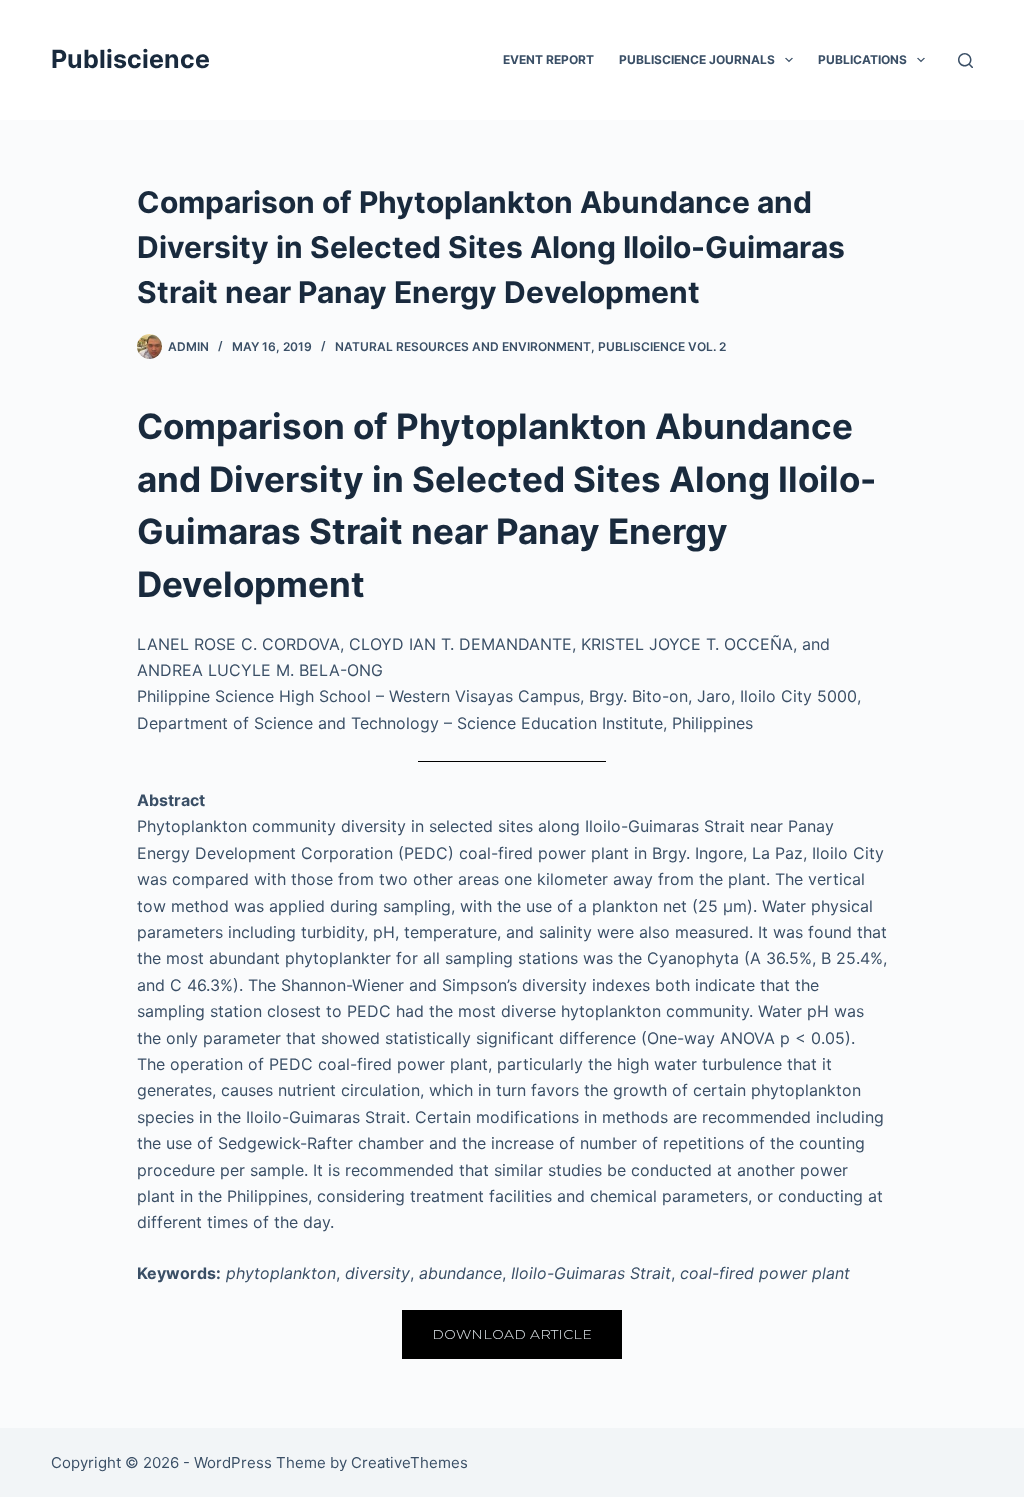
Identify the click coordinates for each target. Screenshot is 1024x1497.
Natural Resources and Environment (463, 346)
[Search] (965, 60)
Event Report (548, 59)
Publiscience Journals (697, 59)
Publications (862, 59)
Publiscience (130, 59)
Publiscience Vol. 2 (662, 346)
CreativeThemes (409, 1462)
